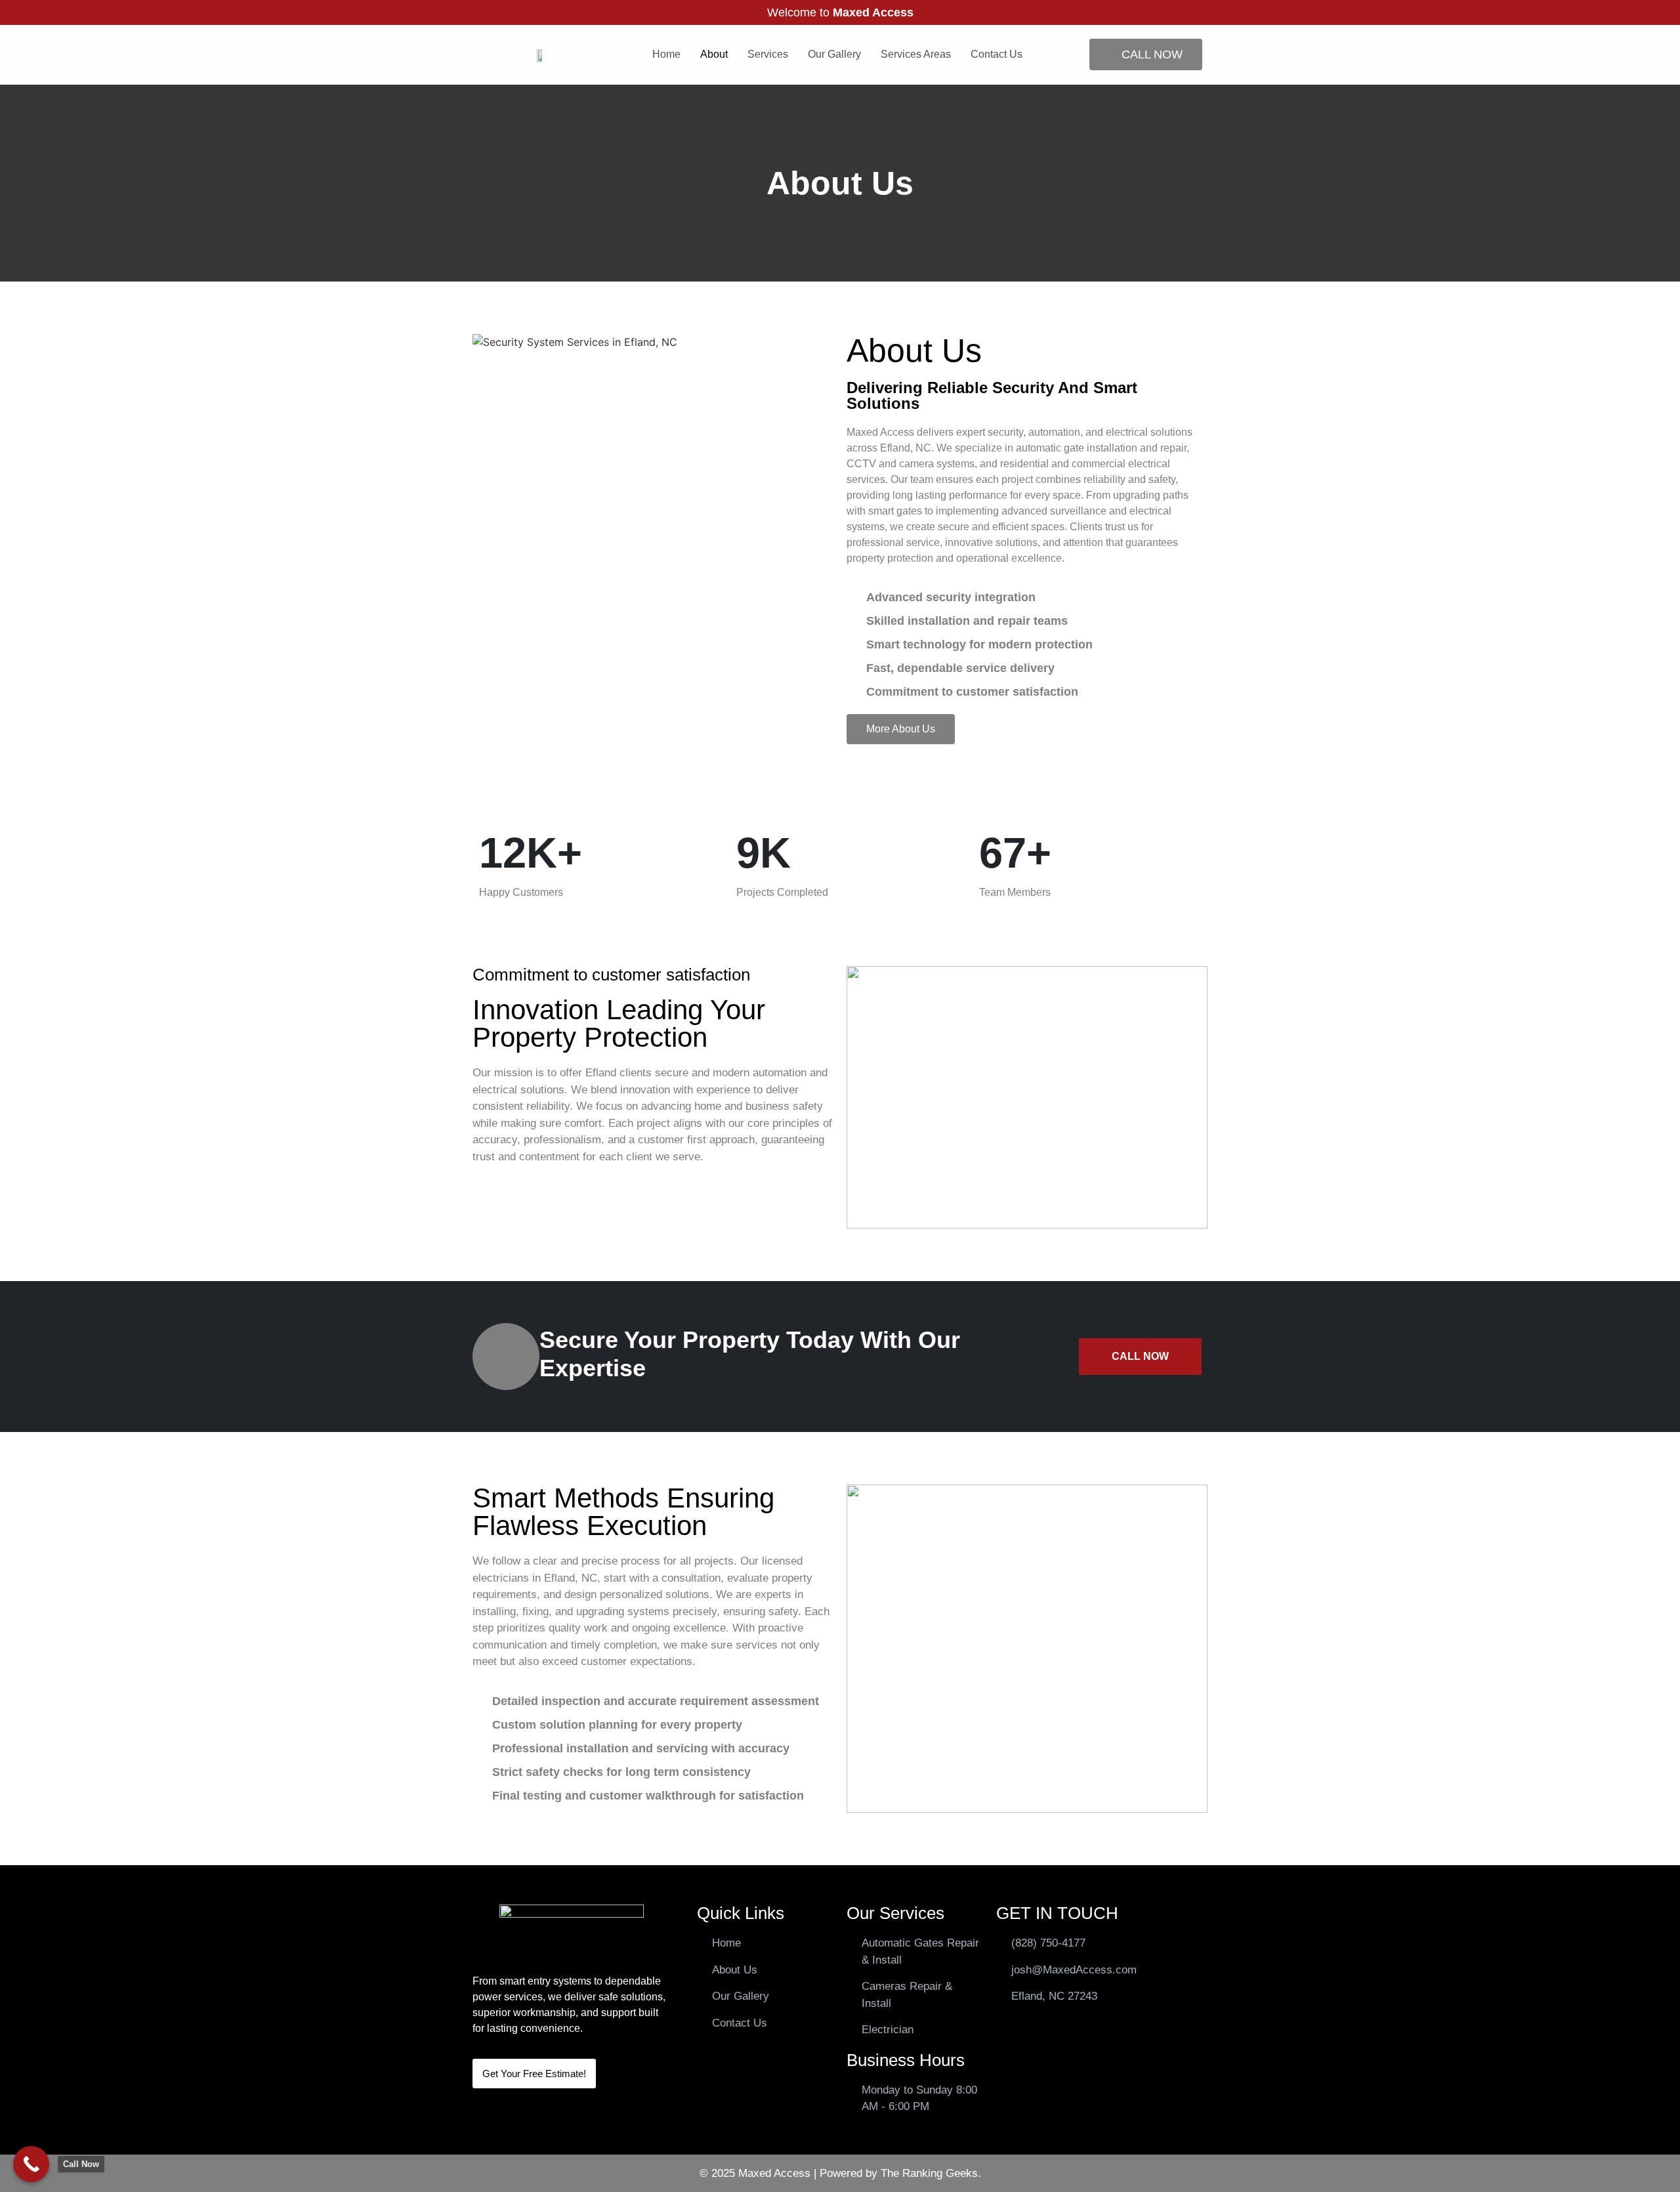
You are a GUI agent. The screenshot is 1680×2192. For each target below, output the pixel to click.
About (714, 54)
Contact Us (997, 54)
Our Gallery (834, 54)
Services (768, 54)
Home (666, 54)
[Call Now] (31, 2164)
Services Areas (916, 54)
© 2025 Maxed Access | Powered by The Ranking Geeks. (840, 2173)
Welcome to (840, 12)
